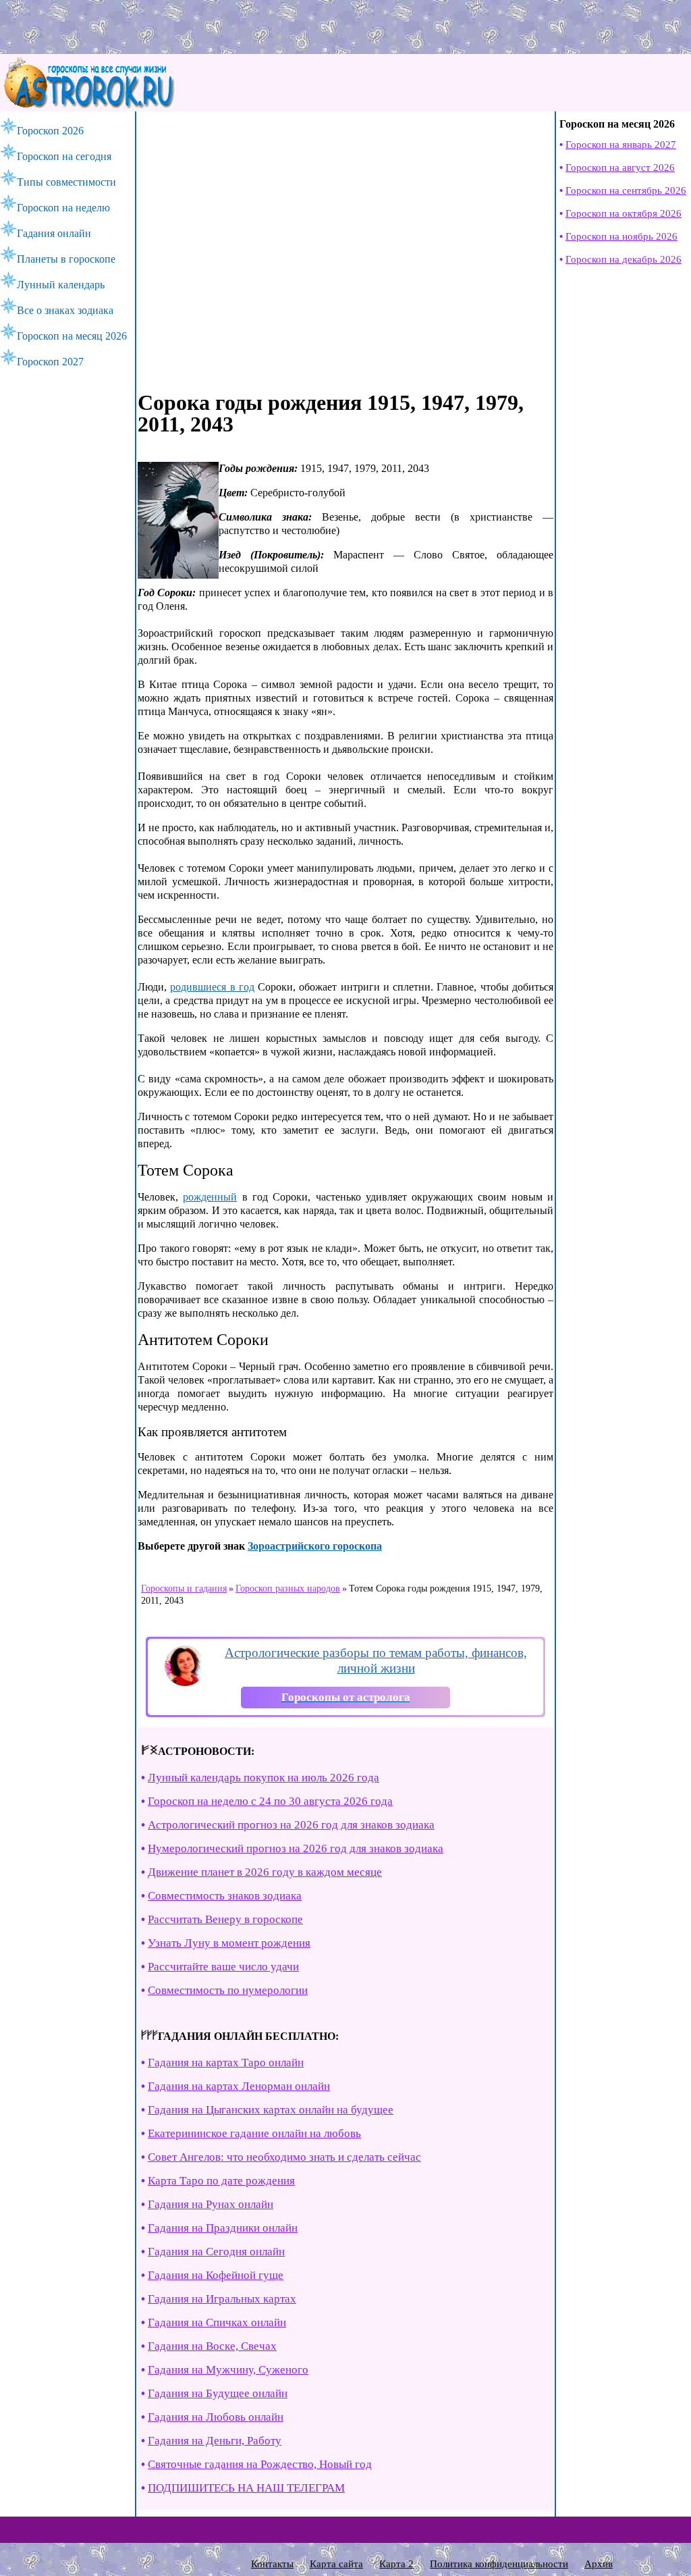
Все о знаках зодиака (65, 310)
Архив (599, 2564)
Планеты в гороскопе (66, 259)
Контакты (272, 2564)
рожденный (210, 1197)
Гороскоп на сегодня (64, 156)
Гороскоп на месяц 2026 (72, 336)
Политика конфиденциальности (499, 2564)
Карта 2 (396, 2564)
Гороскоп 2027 (50, 362)
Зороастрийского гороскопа (315, 1546)
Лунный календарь (61, 285)
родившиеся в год (212, 987)
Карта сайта (336, 2564)
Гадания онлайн (54, 233)
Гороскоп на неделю (63, 208)
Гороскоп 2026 (50, 131)
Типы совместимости (66, 182)
